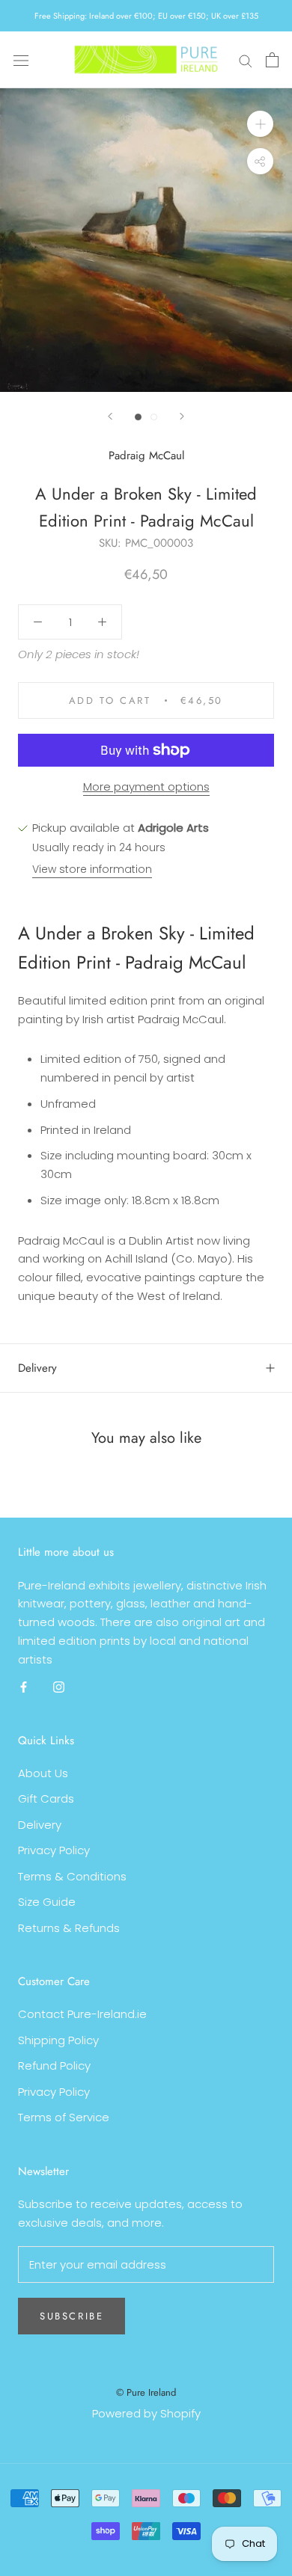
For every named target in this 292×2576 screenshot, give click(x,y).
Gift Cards (46, 1798)
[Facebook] (24, 1686)
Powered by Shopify (146, 2413)
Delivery (37, 1368)
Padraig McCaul (146, 456)
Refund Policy (54, 2066)
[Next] (182, 416)
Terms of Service (64, 2117)
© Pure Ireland (146, 2392)
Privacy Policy (54, 1850)
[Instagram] (59, 1686)
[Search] (246, 59)
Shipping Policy (58, 2040)
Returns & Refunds (69, 1928)
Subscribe (72, 2316)
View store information (92, 869)
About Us (43, 1773)
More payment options (146, 786)
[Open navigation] (21, 60)
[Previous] (110, 416)
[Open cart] (272, 60)
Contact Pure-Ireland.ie (82, 2014)
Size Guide (47, 1902)
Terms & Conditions (72, 1876)
